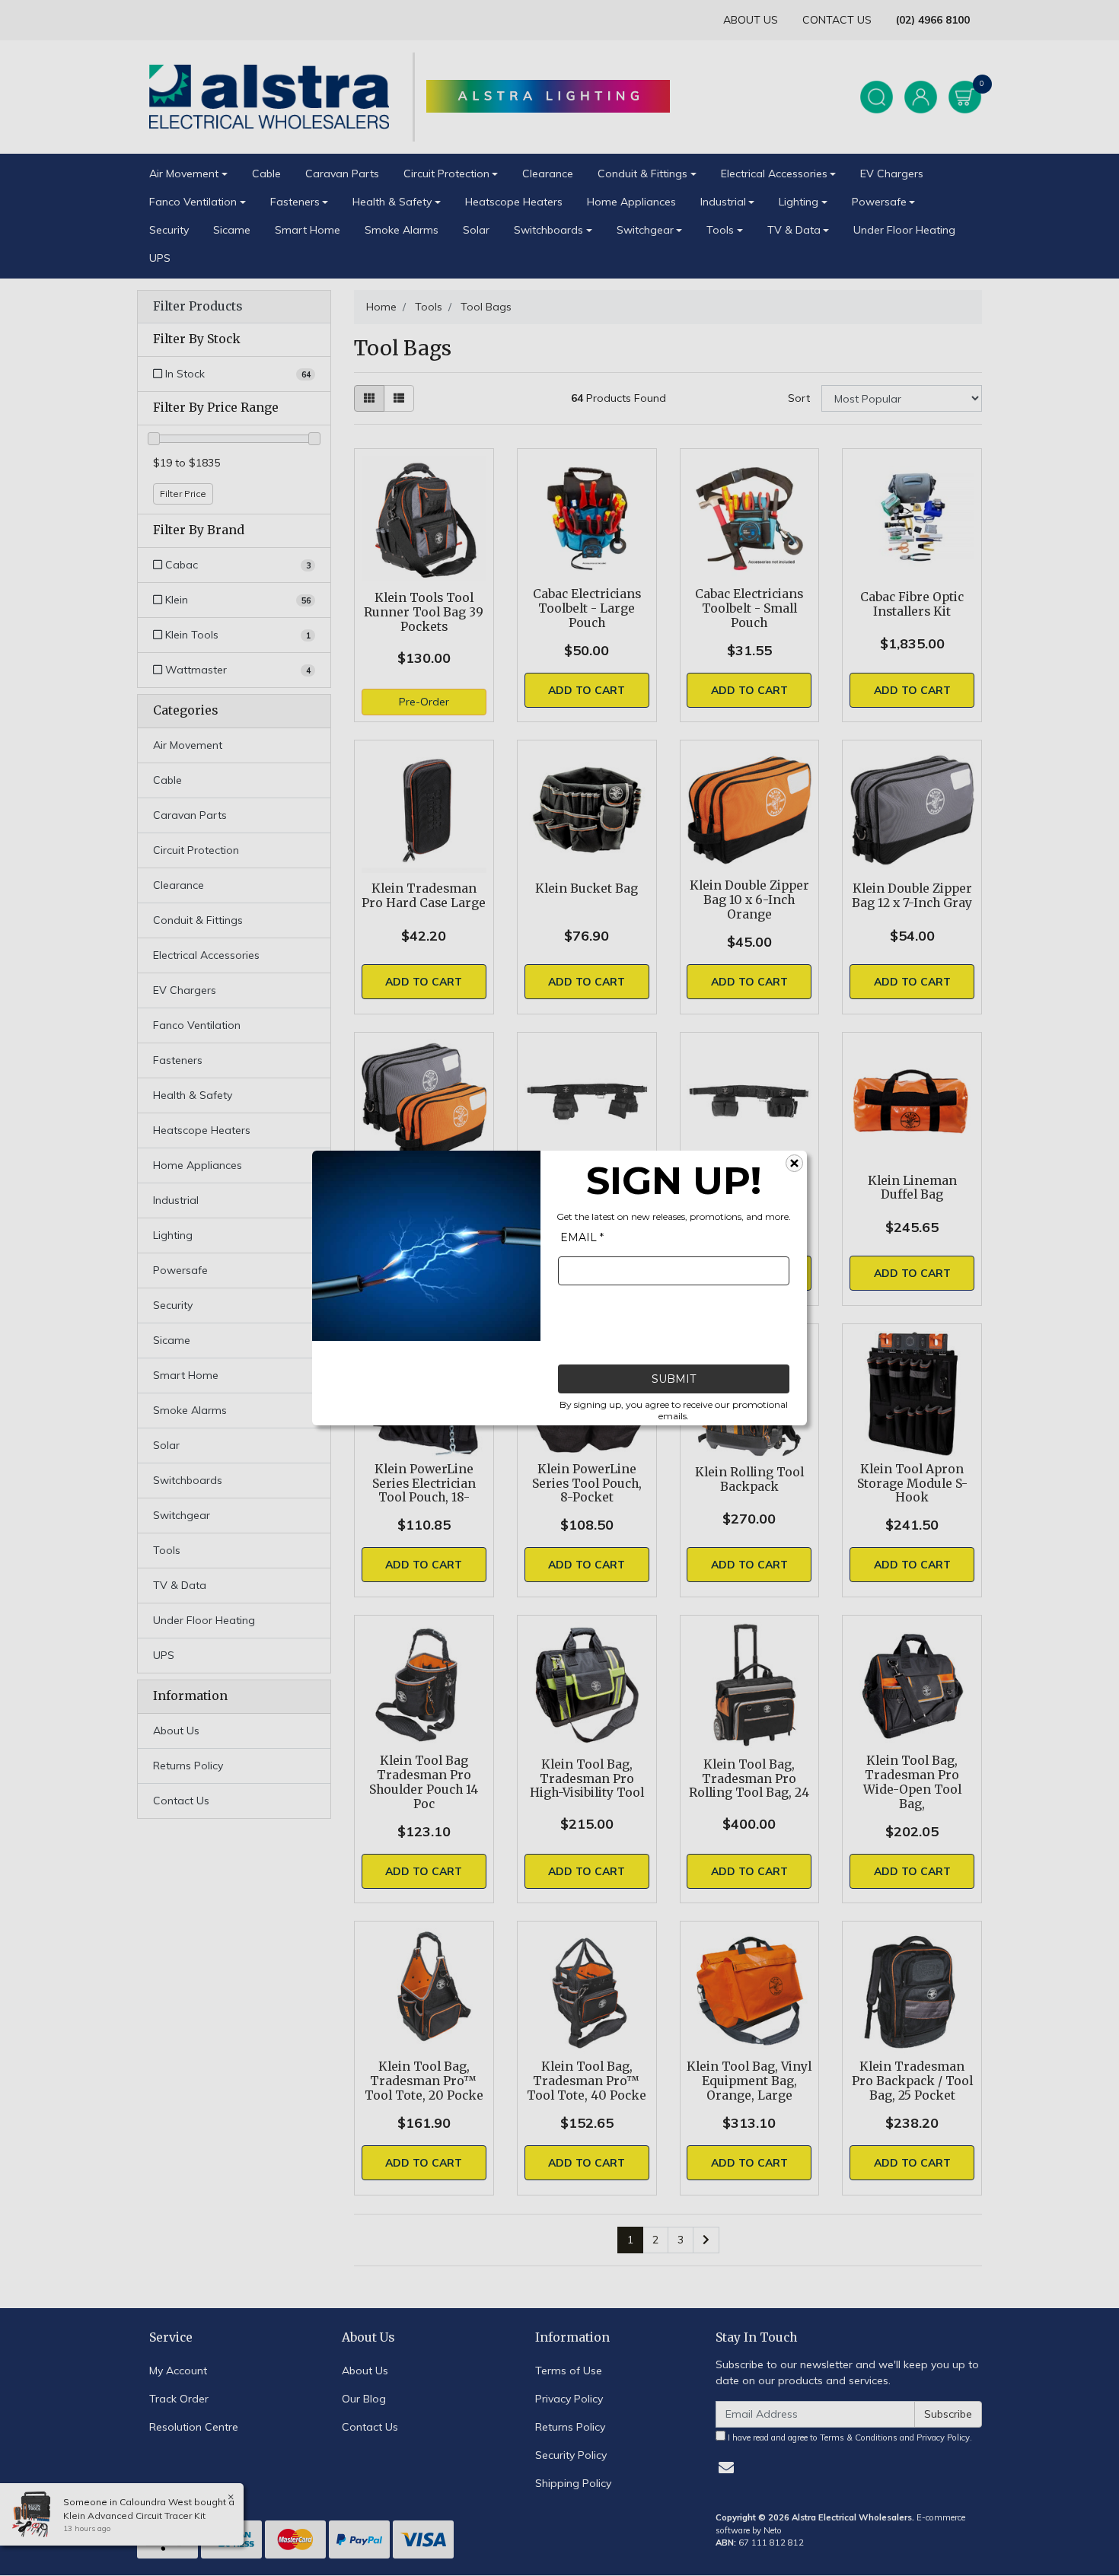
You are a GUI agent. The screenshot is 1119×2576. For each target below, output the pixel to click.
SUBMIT (674, 1379)
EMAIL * (582, 1237)
